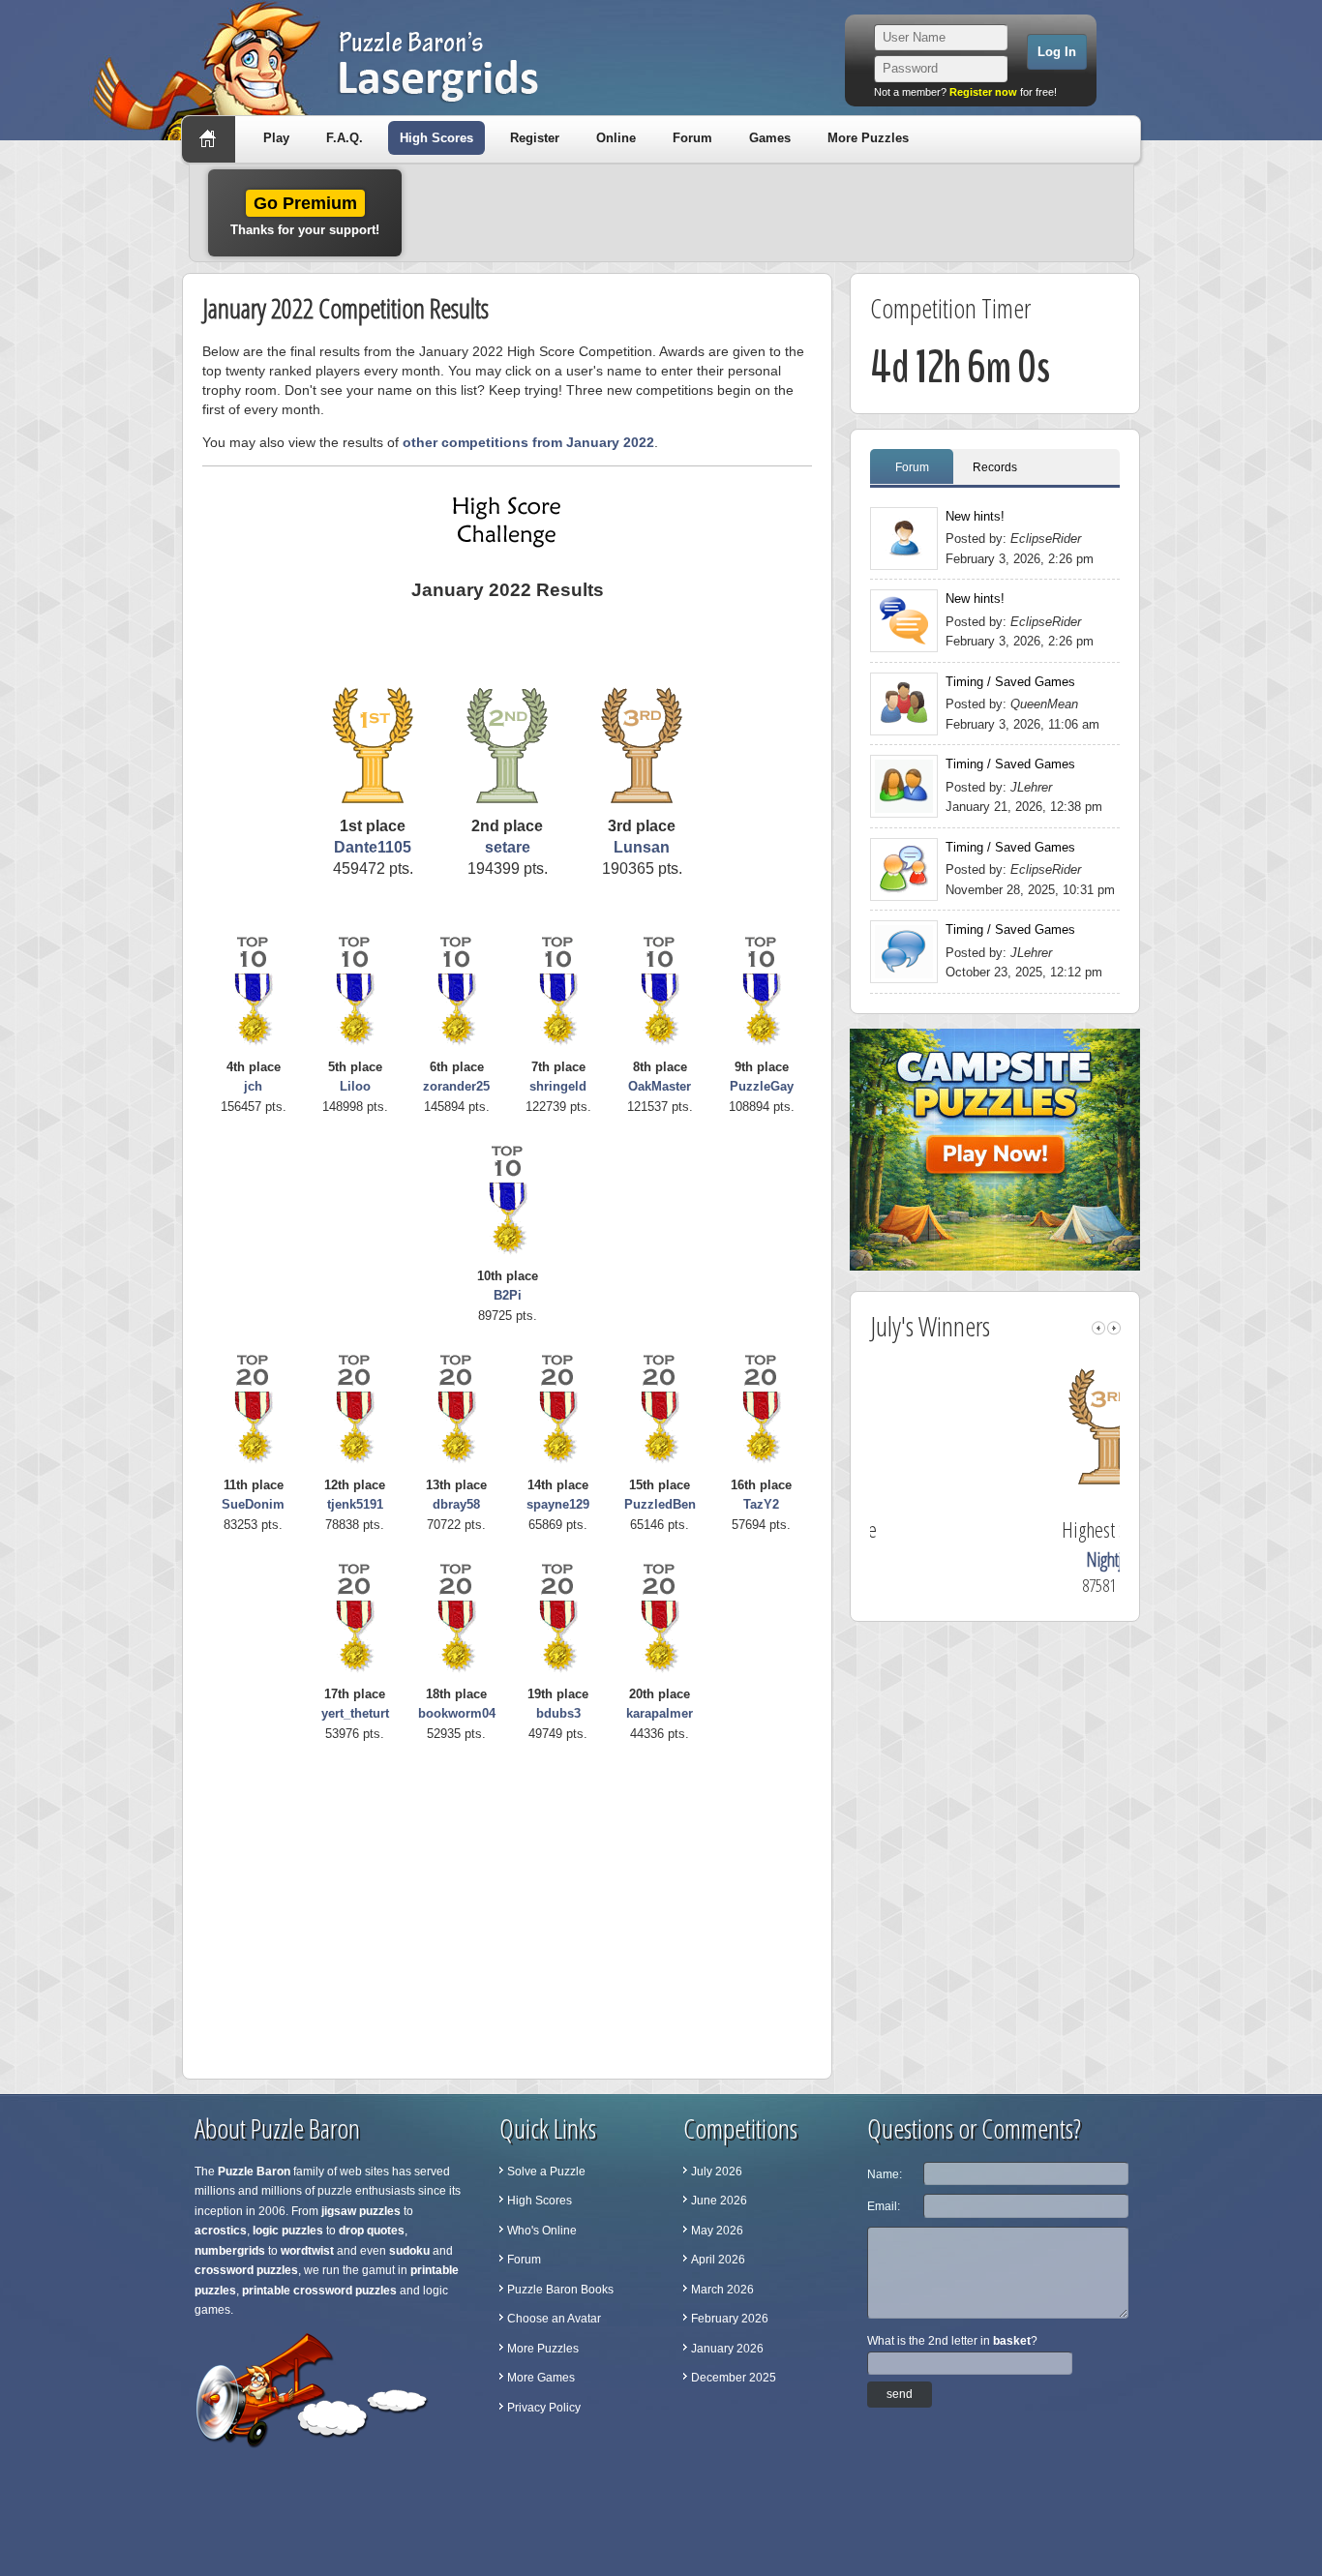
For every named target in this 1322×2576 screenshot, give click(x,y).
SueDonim (253, 1504)
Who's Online (542, 2231)
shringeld (558, 1086)
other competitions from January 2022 (528, 442)
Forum (692, 138)
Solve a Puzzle (546, 2172)
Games (770, 138)
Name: (885, 2174)
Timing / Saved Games (1010, 682)
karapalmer (660, 1713)
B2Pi (508, 1295)
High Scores (436, 138)
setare (508, 847)
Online (616, 138)
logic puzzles (288, 2231)
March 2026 (722, 2290)
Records (995, 467)
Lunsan (642, 847)
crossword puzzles (246, 2270)
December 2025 (734, 2378)
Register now (983, 92)
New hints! (975, 516)
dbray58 (456, 1504)
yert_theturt (355, 1713)
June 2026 (719, 2201)
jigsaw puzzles (361, 2211)
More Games (541, 2378)
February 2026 (730, 2319)
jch (253, 1086)
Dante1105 (373, 847)
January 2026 (727, 2349)
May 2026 (717, 2231)
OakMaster (660, 1086)
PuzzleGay (762, 1086)
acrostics (221, 2231)
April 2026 (718, 2260)
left (1098, 1328)
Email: (884, 2206)
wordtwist (307, 2251)
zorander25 (456, 1086)
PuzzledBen (660, 1504)
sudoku (409, 2251)
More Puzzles (868, 138)
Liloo (355, 1086)
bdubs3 (558, 1713)
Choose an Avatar (554, 2319)
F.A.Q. (345, 138)
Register (535, 138)
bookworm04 (457, 1713)
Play (276, 138)
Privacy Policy (544, 2408)
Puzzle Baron (254, 2172)
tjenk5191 (355, 1504)
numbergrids (230, 2251)
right (1114, 1328)
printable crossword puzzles (319, 2291)
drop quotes (372, 2231)
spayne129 (558, 1504)
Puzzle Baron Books (560, 2290)
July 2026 (717, 2172)
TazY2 (761, 1504)
